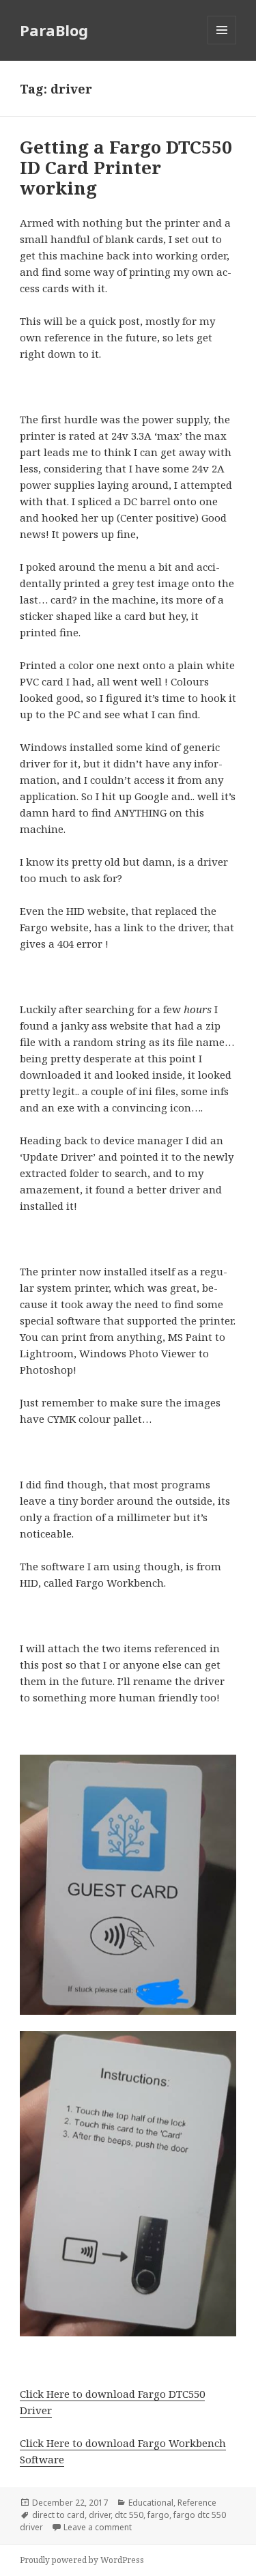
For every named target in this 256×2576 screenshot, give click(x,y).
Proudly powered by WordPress (82, 2560)
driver (100, 2515)
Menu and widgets (222, 44)
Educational (151, 2503)
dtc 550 (129, 2515)
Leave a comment (98, 2527)
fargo (158, 2515)
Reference (197, 2503)
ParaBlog (54, 30)
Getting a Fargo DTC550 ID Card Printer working (126, 167)
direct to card (58, 2515)
